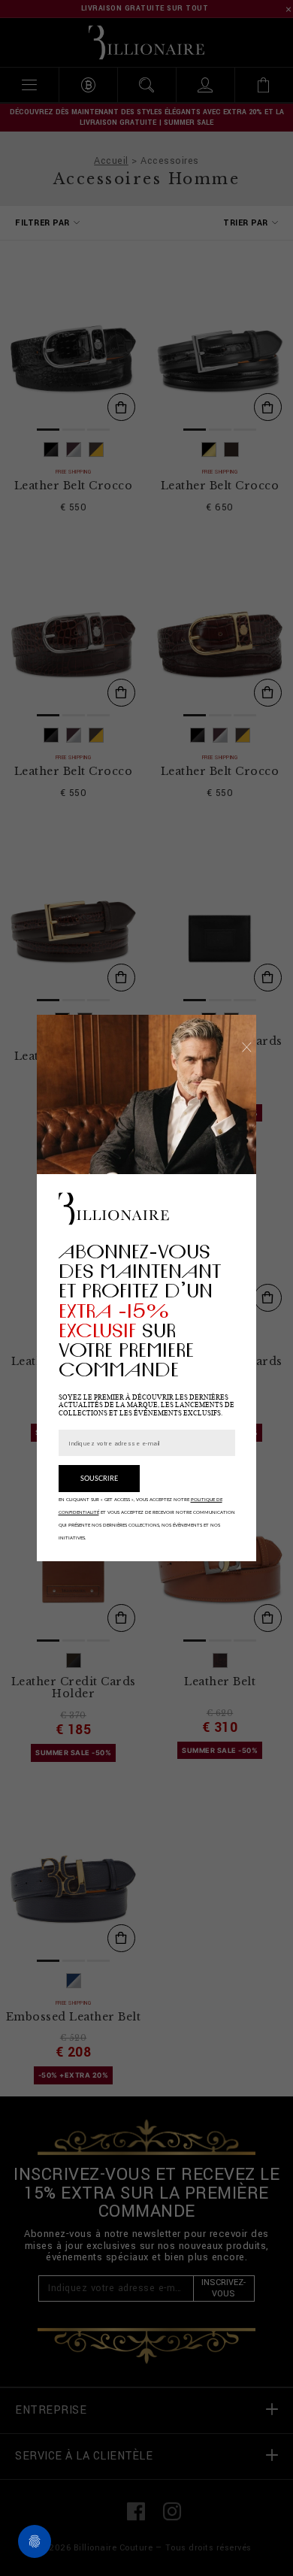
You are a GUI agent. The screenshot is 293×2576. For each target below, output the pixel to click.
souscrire (99, 1479)
